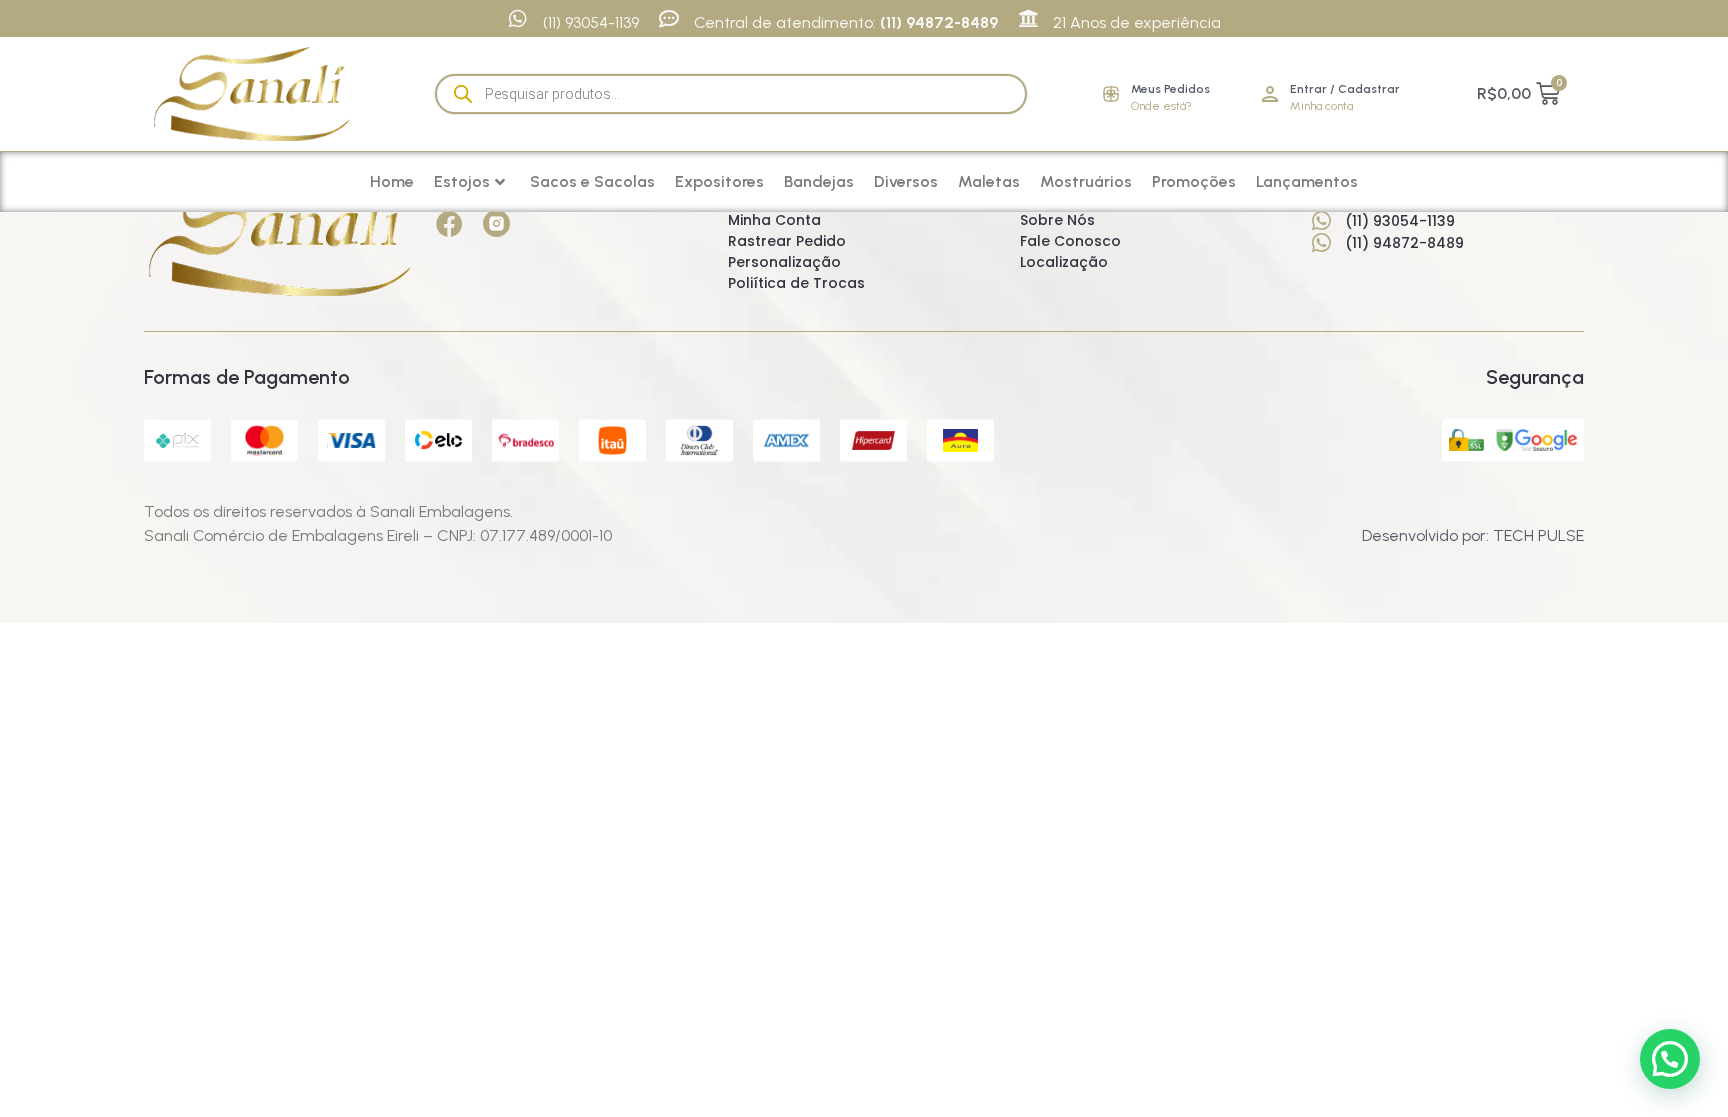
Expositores (719, 181)
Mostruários (1086, 181)
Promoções (1194, 181)
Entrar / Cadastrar (1345, 89)
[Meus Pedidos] (1111, 94)
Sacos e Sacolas (592, 181)
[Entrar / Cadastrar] (1270, 94)
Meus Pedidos (1170, 89)
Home (392, 181)
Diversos (906, 181)
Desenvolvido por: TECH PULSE (1473, 535)
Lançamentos (1307, 181)
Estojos (462, 181)
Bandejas (819, 181)
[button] (1670, 1059)
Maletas (989, 181)
